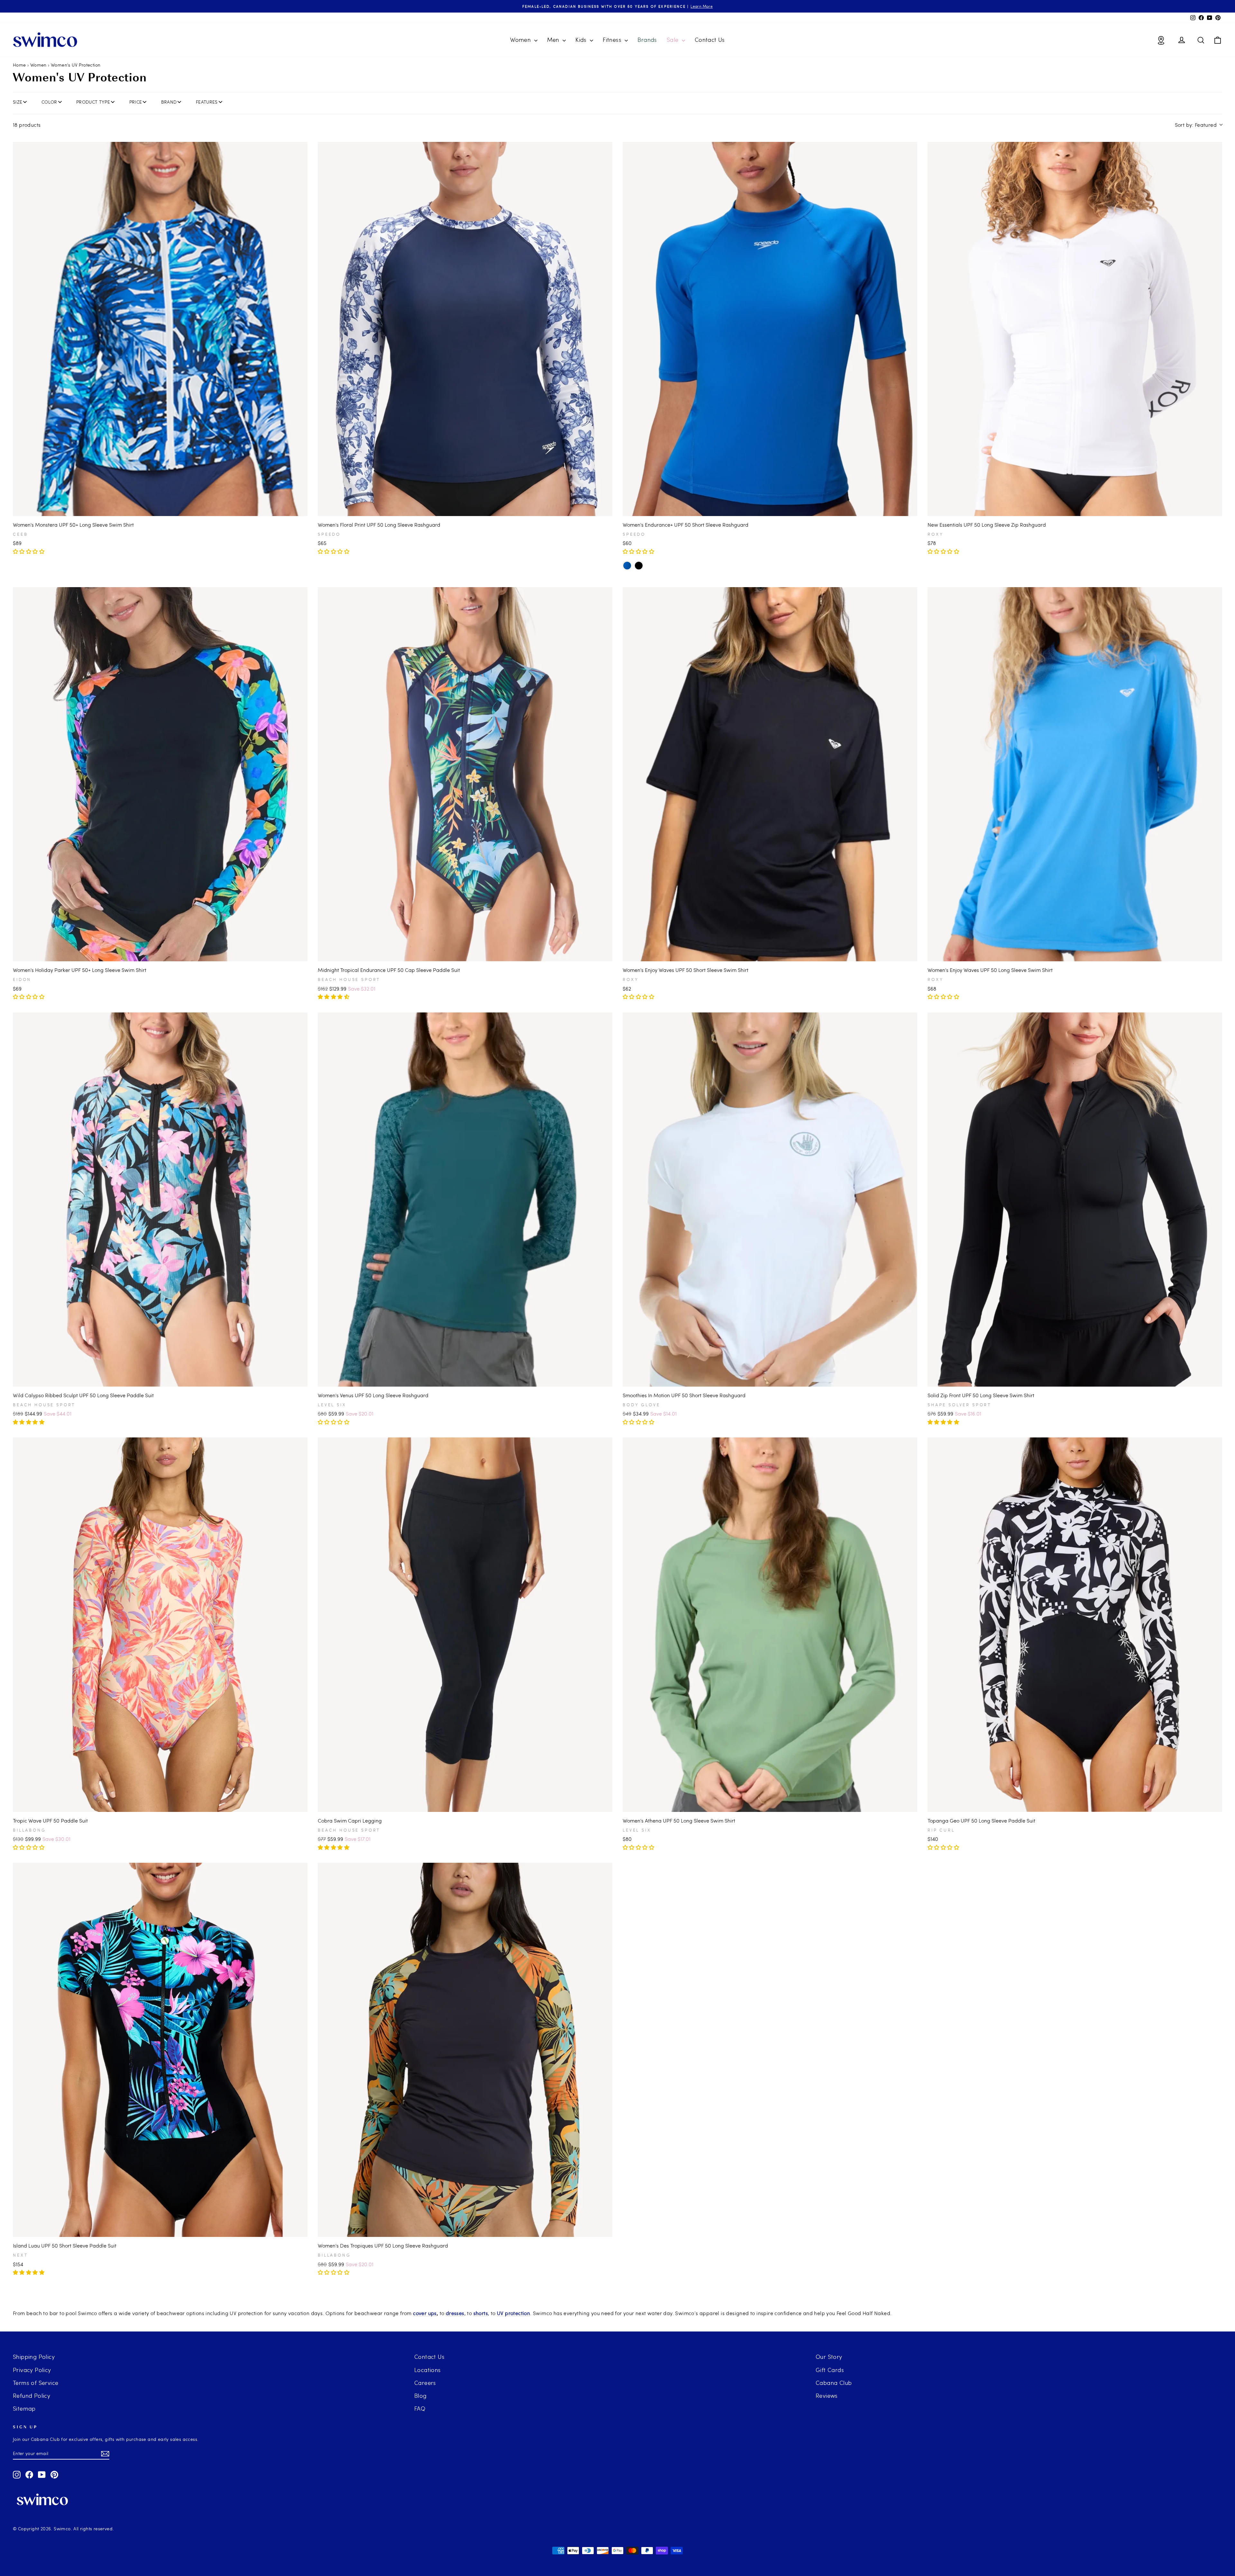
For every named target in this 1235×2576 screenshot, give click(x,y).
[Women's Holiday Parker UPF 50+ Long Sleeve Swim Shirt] (160, 774)
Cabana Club (834, 2382)
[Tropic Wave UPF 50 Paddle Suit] (160, 1625)
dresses (455, 2313)
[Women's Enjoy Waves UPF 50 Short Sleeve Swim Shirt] (770, 774)
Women (521, 39)
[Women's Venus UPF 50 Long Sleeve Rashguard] (465, 1200)
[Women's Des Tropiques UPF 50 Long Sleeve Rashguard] (465, 2050)
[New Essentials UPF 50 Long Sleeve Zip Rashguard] (1075, 329)
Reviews (827, 2395)
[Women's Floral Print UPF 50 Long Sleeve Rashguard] (465, 329)
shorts (481, 2313)
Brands (647, 39)
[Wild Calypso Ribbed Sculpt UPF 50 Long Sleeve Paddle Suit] (160, 1200)
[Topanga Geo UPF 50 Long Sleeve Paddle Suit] (1075, 1625)
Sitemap (24, 2408)
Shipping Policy (34, 2356)
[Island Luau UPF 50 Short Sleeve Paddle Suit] (160, 2050)
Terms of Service (36, 2382)
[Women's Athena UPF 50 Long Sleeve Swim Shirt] (770, 1625)
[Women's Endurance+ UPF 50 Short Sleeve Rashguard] (770, 329)
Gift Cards (830, 2370)
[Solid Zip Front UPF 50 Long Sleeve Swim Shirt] (1075, 1200)
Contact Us (710, 39)
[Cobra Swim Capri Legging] (465, 1625)
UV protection (513, 2313)
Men (554, 39)
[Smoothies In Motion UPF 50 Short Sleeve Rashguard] (770, 1200)
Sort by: (1196, 125)
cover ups (425, 2313)
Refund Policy (32, 2395)
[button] (29, 551)
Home (19, 65)
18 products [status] (27, 125)
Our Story (829, 2356)
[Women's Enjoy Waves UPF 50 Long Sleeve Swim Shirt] (1075, 774)
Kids (582, 39)
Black (639, 566)
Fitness (613, 39)
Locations (428, 2370)
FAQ (420, 2408)
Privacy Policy (32, 2370)
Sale (673, 39)
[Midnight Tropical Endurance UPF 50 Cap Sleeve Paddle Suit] (465, 774)
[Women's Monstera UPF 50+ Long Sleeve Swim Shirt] (160, 329)
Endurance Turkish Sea (627, 566)
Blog (421, 2395)
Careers (425, 2382)
